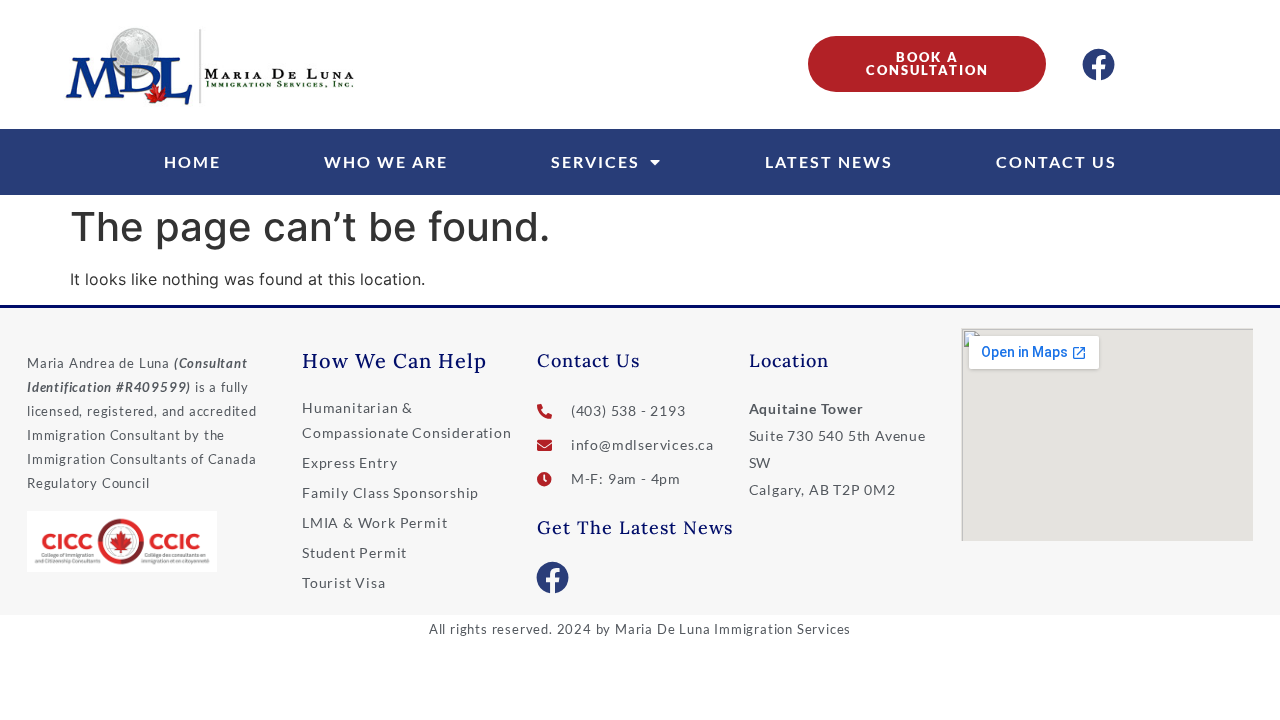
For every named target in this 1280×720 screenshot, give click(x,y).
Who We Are (386, 161)
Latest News (829, 161)
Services (595, 161)
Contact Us (1056, 161)
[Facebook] (1099, 64)
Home (192, 161)
